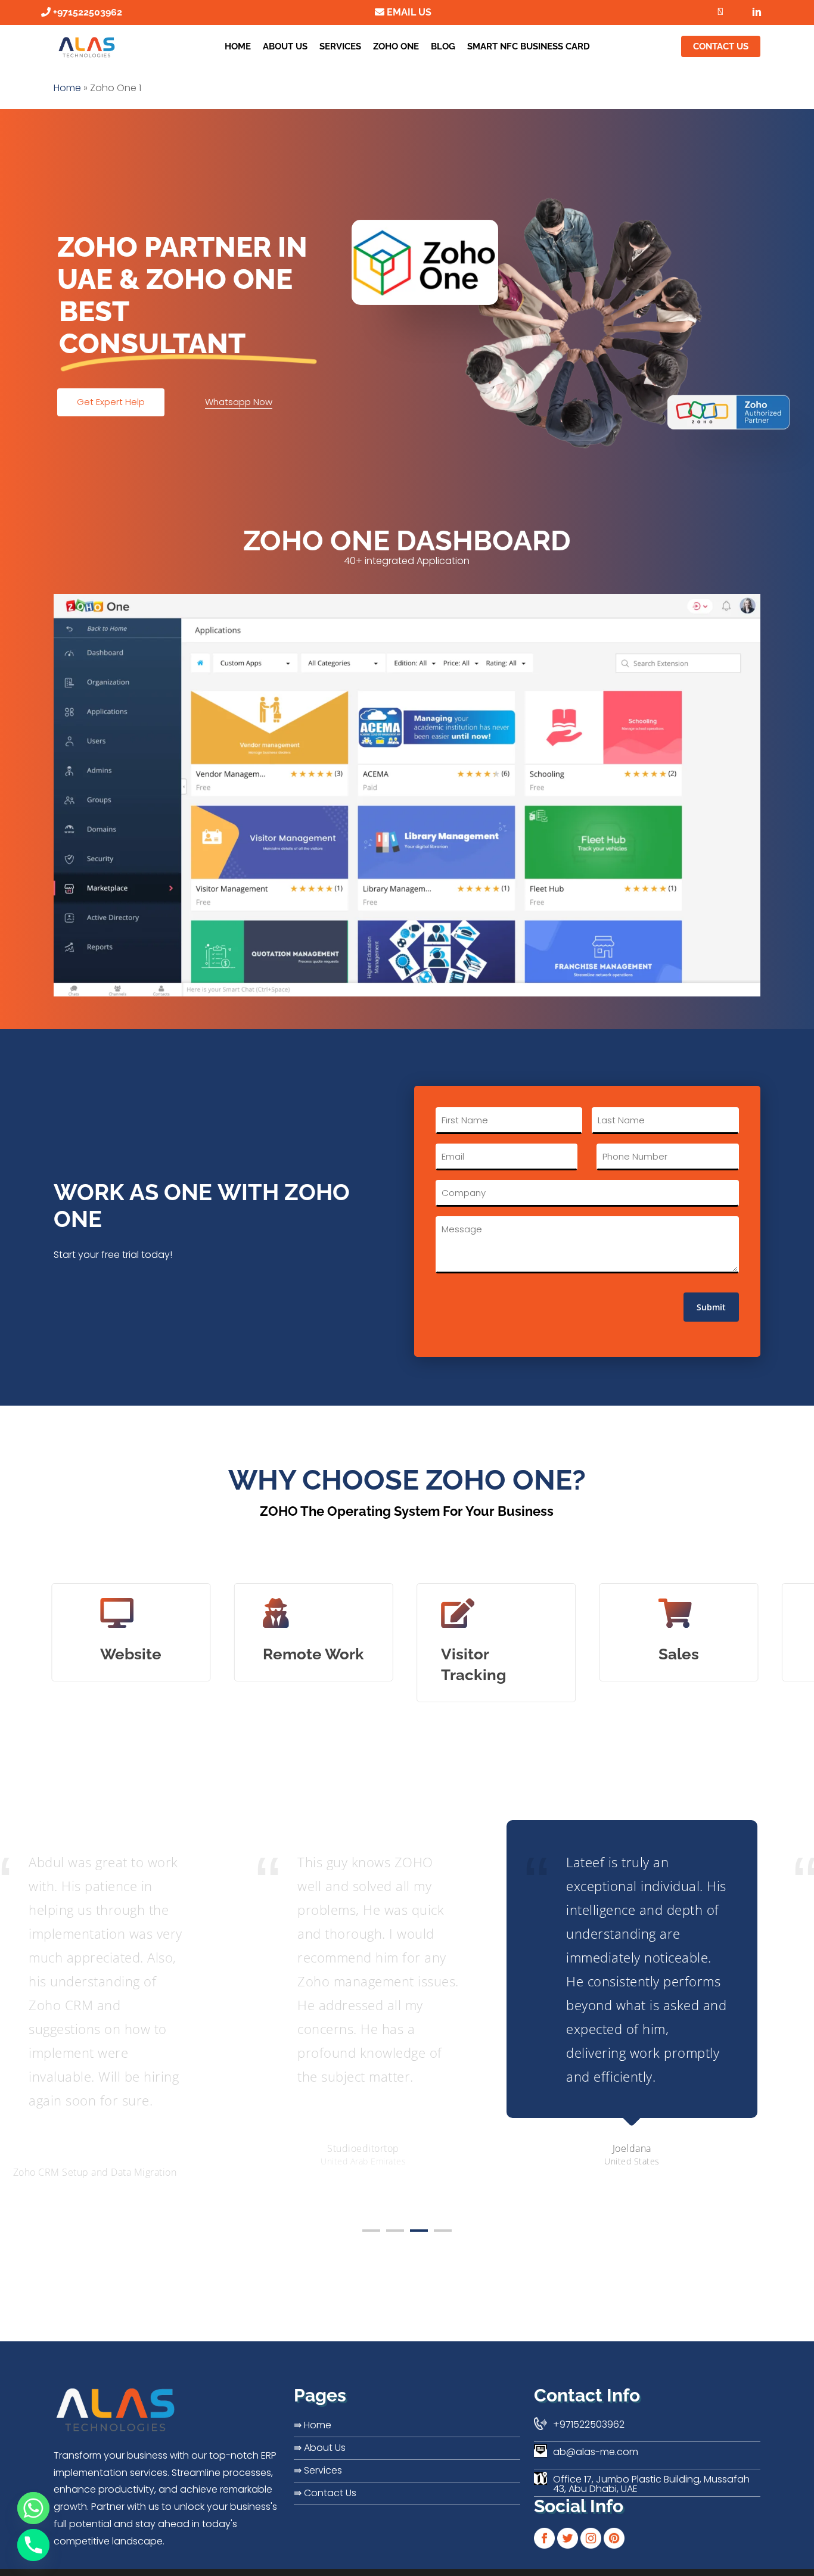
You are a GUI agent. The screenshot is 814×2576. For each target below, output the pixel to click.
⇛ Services (318, 2470)
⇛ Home (313, 2425)
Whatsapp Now (239, 402)
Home (67, 88)
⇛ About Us (320, 2448)
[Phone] (33, 2545)
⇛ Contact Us (325, 2493)
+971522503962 (86, 12)
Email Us (408, 12)
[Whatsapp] (33, 2508)
